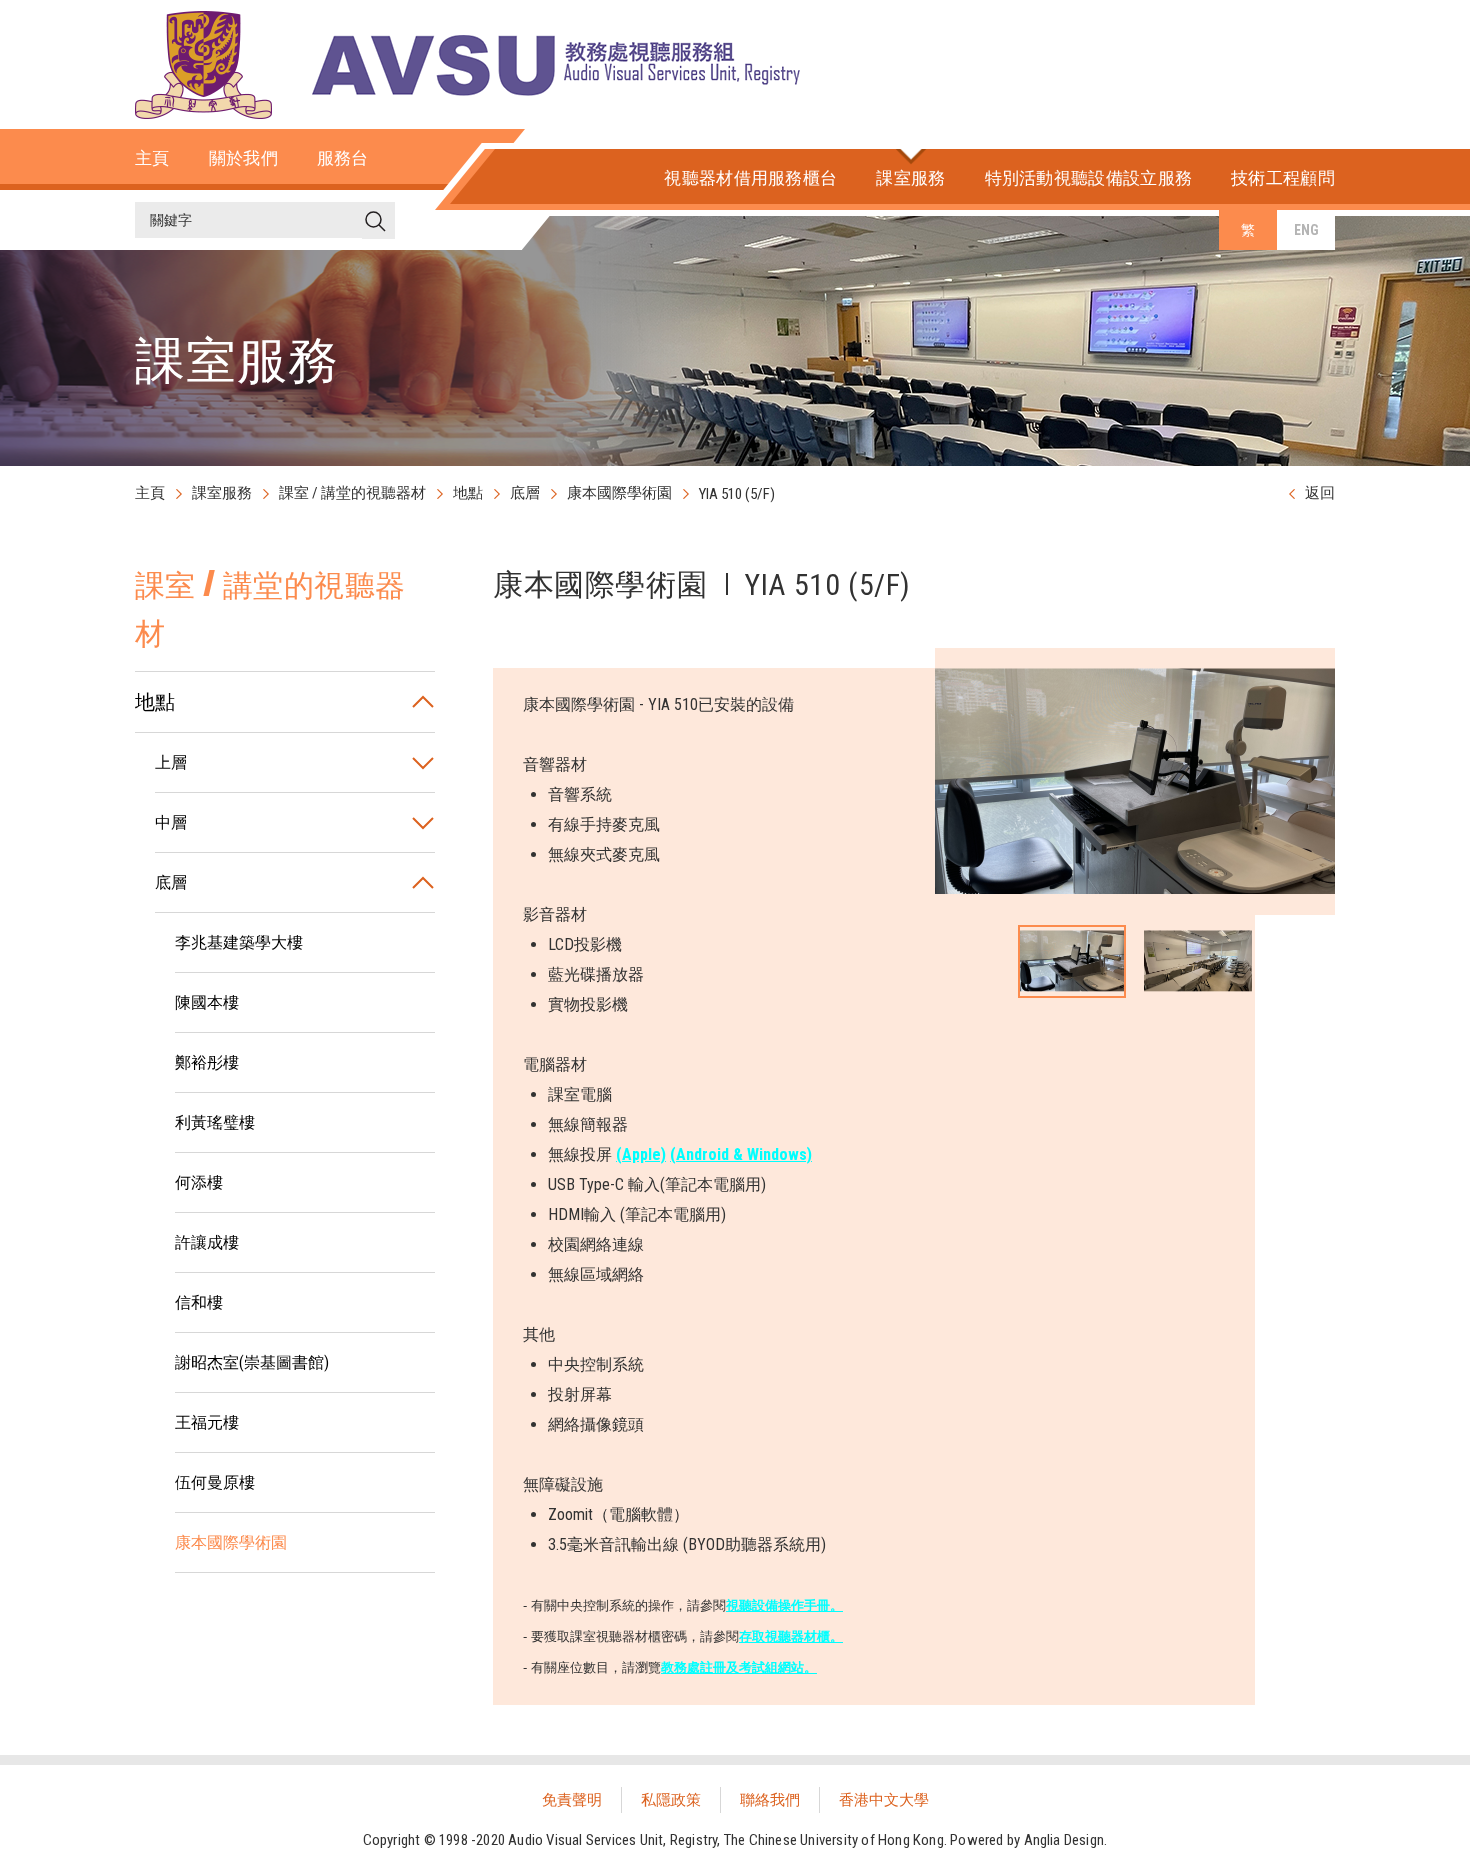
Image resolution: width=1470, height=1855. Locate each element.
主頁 (150, 493)
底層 (525, 493)
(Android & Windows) (741, 1154)
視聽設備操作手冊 (778, 1605)
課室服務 (222, 493)
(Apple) (641, 1154)
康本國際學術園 (619, 493)
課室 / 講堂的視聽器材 (352, 493)
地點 (468, 493)
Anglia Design (1064, 1840)
